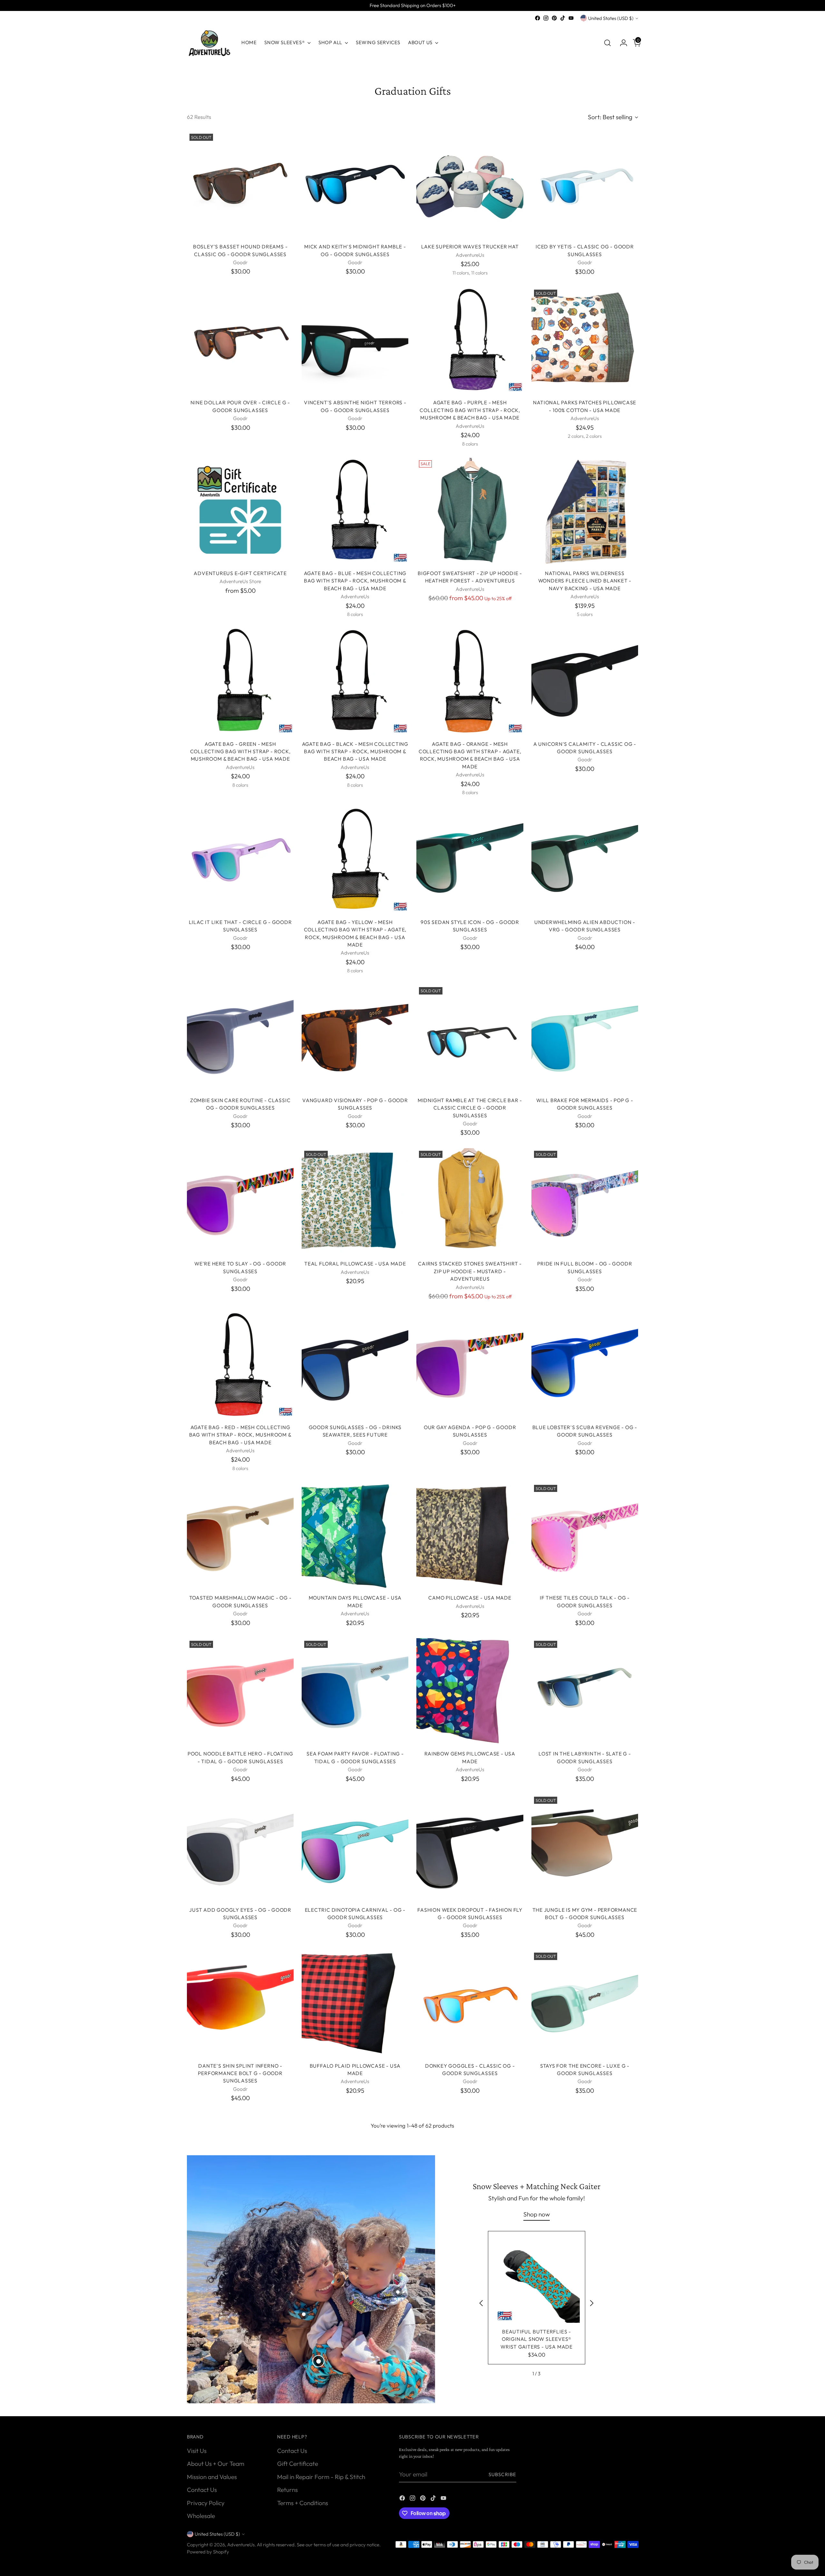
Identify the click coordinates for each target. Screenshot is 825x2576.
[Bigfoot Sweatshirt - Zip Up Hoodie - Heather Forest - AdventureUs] (470, 511)
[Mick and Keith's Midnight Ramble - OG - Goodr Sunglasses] (355, 184)
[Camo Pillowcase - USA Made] (470, 1536)
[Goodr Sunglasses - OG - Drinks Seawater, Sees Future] (355, 1365)
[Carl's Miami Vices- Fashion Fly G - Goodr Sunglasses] (585, 2337)
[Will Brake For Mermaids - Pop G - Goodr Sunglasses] (585, 1038)
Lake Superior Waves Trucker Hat (470, 246)
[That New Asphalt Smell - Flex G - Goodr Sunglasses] (470, 2337)
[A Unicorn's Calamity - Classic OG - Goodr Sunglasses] (585, 682)
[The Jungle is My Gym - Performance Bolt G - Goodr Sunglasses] (585, 1847)
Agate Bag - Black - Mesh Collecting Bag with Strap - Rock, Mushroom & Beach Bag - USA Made (355, 751)
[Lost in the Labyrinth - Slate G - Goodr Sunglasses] (585, 1692)
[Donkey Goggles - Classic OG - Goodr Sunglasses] (470, 2003)
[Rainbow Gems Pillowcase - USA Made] (470, 1692)
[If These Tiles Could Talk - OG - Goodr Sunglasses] (585, 1536)
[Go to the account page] (621, 43)
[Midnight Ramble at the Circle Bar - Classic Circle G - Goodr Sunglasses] (470, 1038)
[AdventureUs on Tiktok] (563, 18)
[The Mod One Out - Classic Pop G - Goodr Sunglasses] (240, 2337)
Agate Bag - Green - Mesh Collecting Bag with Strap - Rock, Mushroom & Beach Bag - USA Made (240, 751)
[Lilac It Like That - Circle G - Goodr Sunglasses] (240, 860)
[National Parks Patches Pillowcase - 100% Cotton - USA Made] (585, 340)
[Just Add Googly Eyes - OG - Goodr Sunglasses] (240, 1847)
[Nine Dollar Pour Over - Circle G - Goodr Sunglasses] (240, 340)
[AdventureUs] (209, 43)
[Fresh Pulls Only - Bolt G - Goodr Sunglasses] (470, 2494)
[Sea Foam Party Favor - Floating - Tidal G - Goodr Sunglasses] (355, 1692)
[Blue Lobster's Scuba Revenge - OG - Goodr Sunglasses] (585, 1365)
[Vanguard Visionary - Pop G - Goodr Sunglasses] (355, 1038)
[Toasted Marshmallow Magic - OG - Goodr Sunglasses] (240, 1536)
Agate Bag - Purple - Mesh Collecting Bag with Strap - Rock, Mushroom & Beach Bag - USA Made (470, 410)
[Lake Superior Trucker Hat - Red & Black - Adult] (355, 2337)
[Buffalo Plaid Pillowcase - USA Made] (355, 2003)
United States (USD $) (611, 18)
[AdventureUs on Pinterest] (554, 18)
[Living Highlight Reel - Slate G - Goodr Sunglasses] (240, 2494)
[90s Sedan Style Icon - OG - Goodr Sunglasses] (470, 860)
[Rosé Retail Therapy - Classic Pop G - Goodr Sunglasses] (585, 2494)
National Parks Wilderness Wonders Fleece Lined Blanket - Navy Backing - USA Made (585, 581)
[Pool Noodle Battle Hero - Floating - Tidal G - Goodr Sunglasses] (240, 1692)
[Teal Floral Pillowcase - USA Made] (355, 1201)
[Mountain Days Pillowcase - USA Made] (355, 1536)
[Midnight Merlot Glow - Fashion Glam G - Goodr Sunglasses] (240, 2167)
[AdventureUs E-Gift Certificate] (240, 511)
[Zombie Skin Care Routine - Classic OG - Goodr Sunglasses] (240, 1038)
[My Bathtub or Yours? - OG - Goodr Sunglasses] (470, 2167)
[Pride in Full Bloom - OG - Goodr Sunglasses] (585, 1201)
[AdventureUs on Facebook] (538, 18)
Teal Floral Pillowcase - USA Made (355, 1264)
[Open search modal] (607, 43)
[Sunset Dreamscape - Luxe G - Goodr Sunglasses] (355, 2494)
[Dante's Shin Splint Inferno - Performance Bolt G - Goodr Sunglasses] (240, 2003)
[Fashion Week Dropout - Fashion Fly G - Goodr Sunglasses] (470, 1847)
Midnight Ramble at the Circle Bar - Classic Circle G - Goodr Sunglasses (470, 1108)
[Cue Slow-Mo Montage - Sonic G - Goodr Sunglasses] (355, 2167)
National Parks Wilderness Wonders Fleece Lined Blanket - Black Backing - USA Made (585, 2237)
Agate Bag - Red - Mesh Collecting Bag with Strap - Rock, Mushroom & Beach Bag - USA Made (240, 1435)
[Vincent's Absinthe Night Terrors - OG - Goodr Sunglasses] (355, 340)
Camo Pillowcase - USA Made (470, 1598)
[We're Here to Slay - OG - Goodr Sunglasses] (240, 1201)
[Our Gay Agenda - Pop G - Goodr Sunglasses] (470, 1365)
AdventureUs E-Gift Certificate (240, 573)
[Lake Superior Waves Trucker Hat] (470, 184)
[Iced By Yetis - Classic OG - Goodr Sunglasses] (585, 184)
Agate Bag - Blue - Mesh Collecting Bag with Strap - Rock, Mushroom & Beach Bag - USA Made (355, 581)
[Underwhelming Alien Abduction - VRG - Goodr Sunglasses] (585, 860)
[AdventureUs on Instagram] (546, 18)
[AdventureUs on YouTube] (571, 18)
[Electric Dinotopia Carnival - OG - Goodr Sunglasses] (355, 1847)
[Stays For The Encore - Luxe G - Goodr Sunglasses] (585, 2003)
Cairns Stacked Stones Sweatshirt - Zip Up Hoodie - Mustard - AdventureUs (470, 1271)
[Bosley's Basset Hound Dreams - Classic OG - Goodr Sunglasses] (240, 184)
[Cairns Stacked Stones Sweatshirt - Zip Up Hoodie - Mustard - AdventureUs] (470, 1201)
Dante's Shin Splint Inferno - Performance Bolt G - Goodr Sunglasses (240, 2073)
